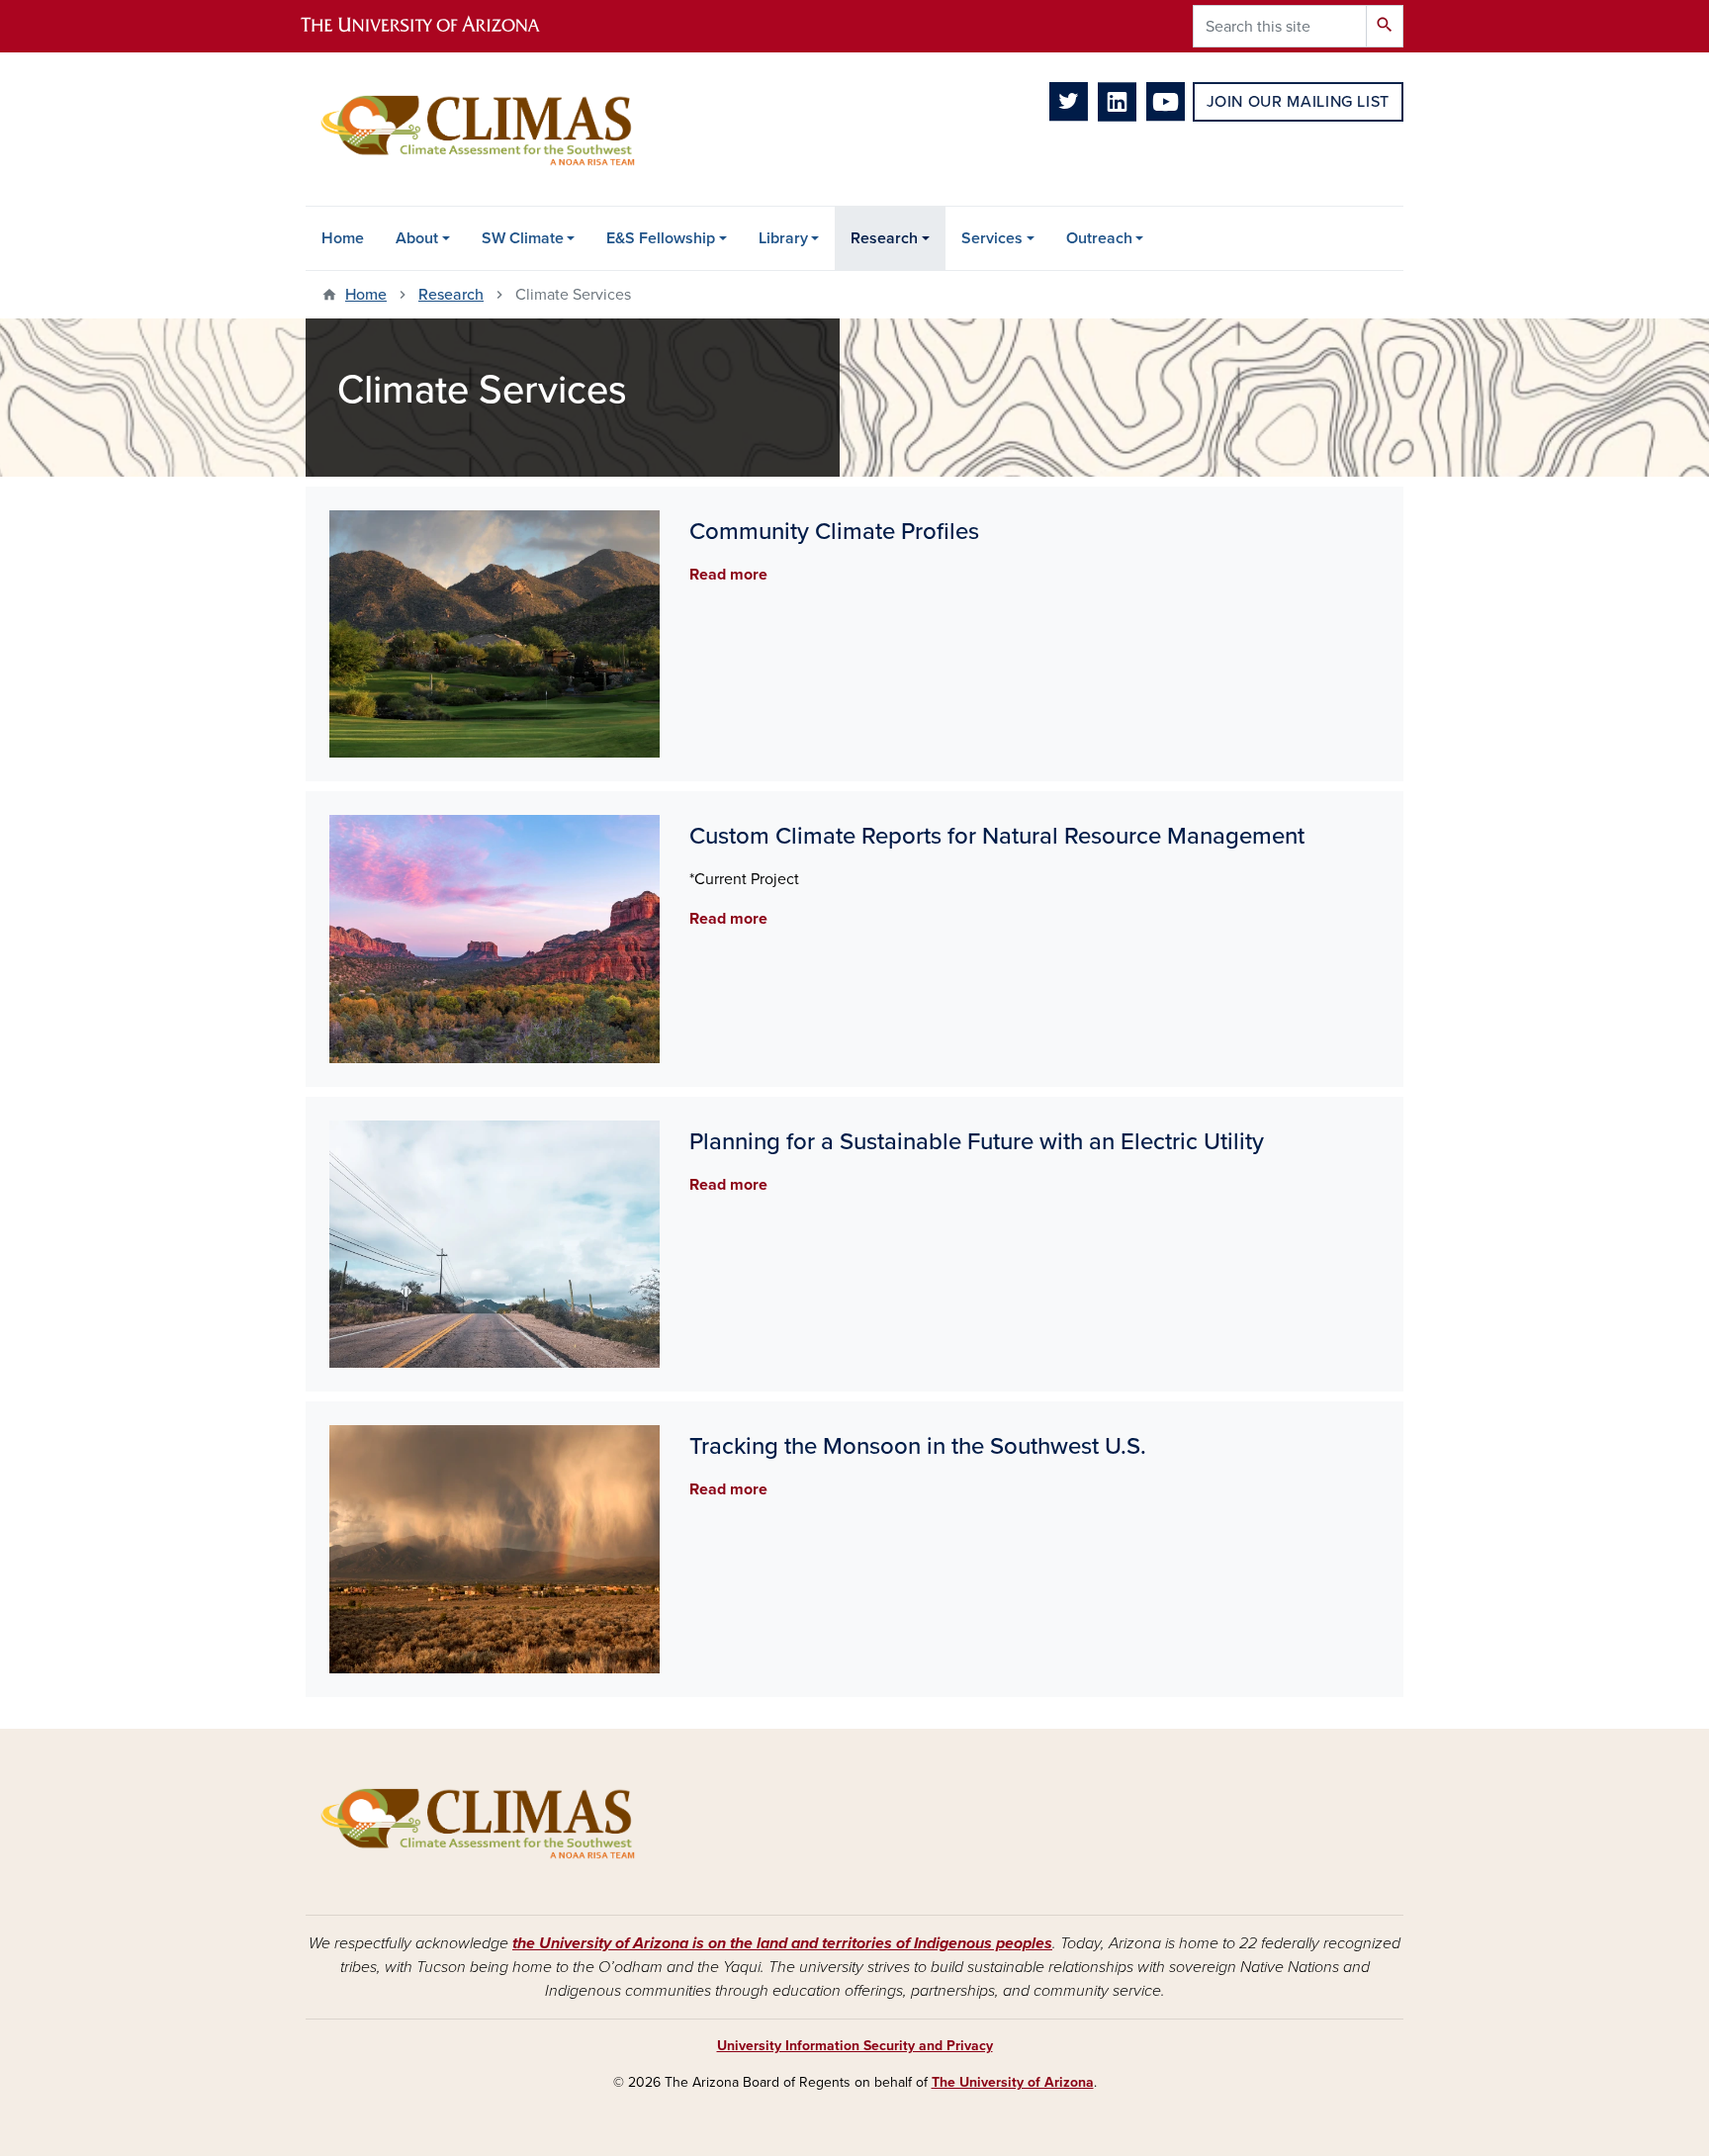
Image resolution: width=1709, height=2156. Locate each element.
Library (783, 238)
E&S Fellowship (661, 238)
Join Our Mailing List (1298, 102)
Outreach (1099, 238)
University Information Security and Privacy (855, 2046)
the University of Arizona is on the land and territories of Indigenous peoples (782, 1943)
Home (343, 238)
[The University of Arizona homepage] (437, 26)
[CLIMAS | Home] (479, 129)
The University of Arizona (1013, 2082)
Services (992, 238)
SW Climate (523, 238)
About (417, 238)
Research (884, 238)
